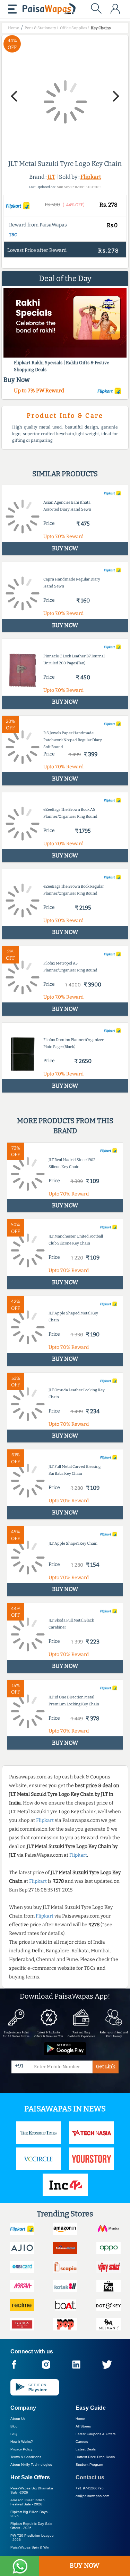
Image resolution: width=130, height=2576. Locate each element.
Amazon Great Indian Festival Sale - (28, 2502)
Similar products (65, 474)
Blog (14, 2426)
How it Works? (22, 2442)
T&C (13, 235)
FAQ (14, 2434)
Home (80, 2419)
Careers (82, 2442)
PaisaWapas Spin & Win (30, 2547)
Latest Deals (86, 2449)
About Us (18, 2419)
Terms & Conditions (26, 2457)
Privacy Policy (21, 2449)
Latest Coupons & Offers (96, 2434)
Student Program (89, 2465)
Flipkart (91, 177)
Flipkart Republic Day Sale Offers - (31, 2526)
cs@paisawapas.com (92, 2496)
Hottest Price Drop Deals (95, 2457)
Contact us (90, 2477)
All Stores (83, 2426)
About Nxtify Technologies (31, 2465)
